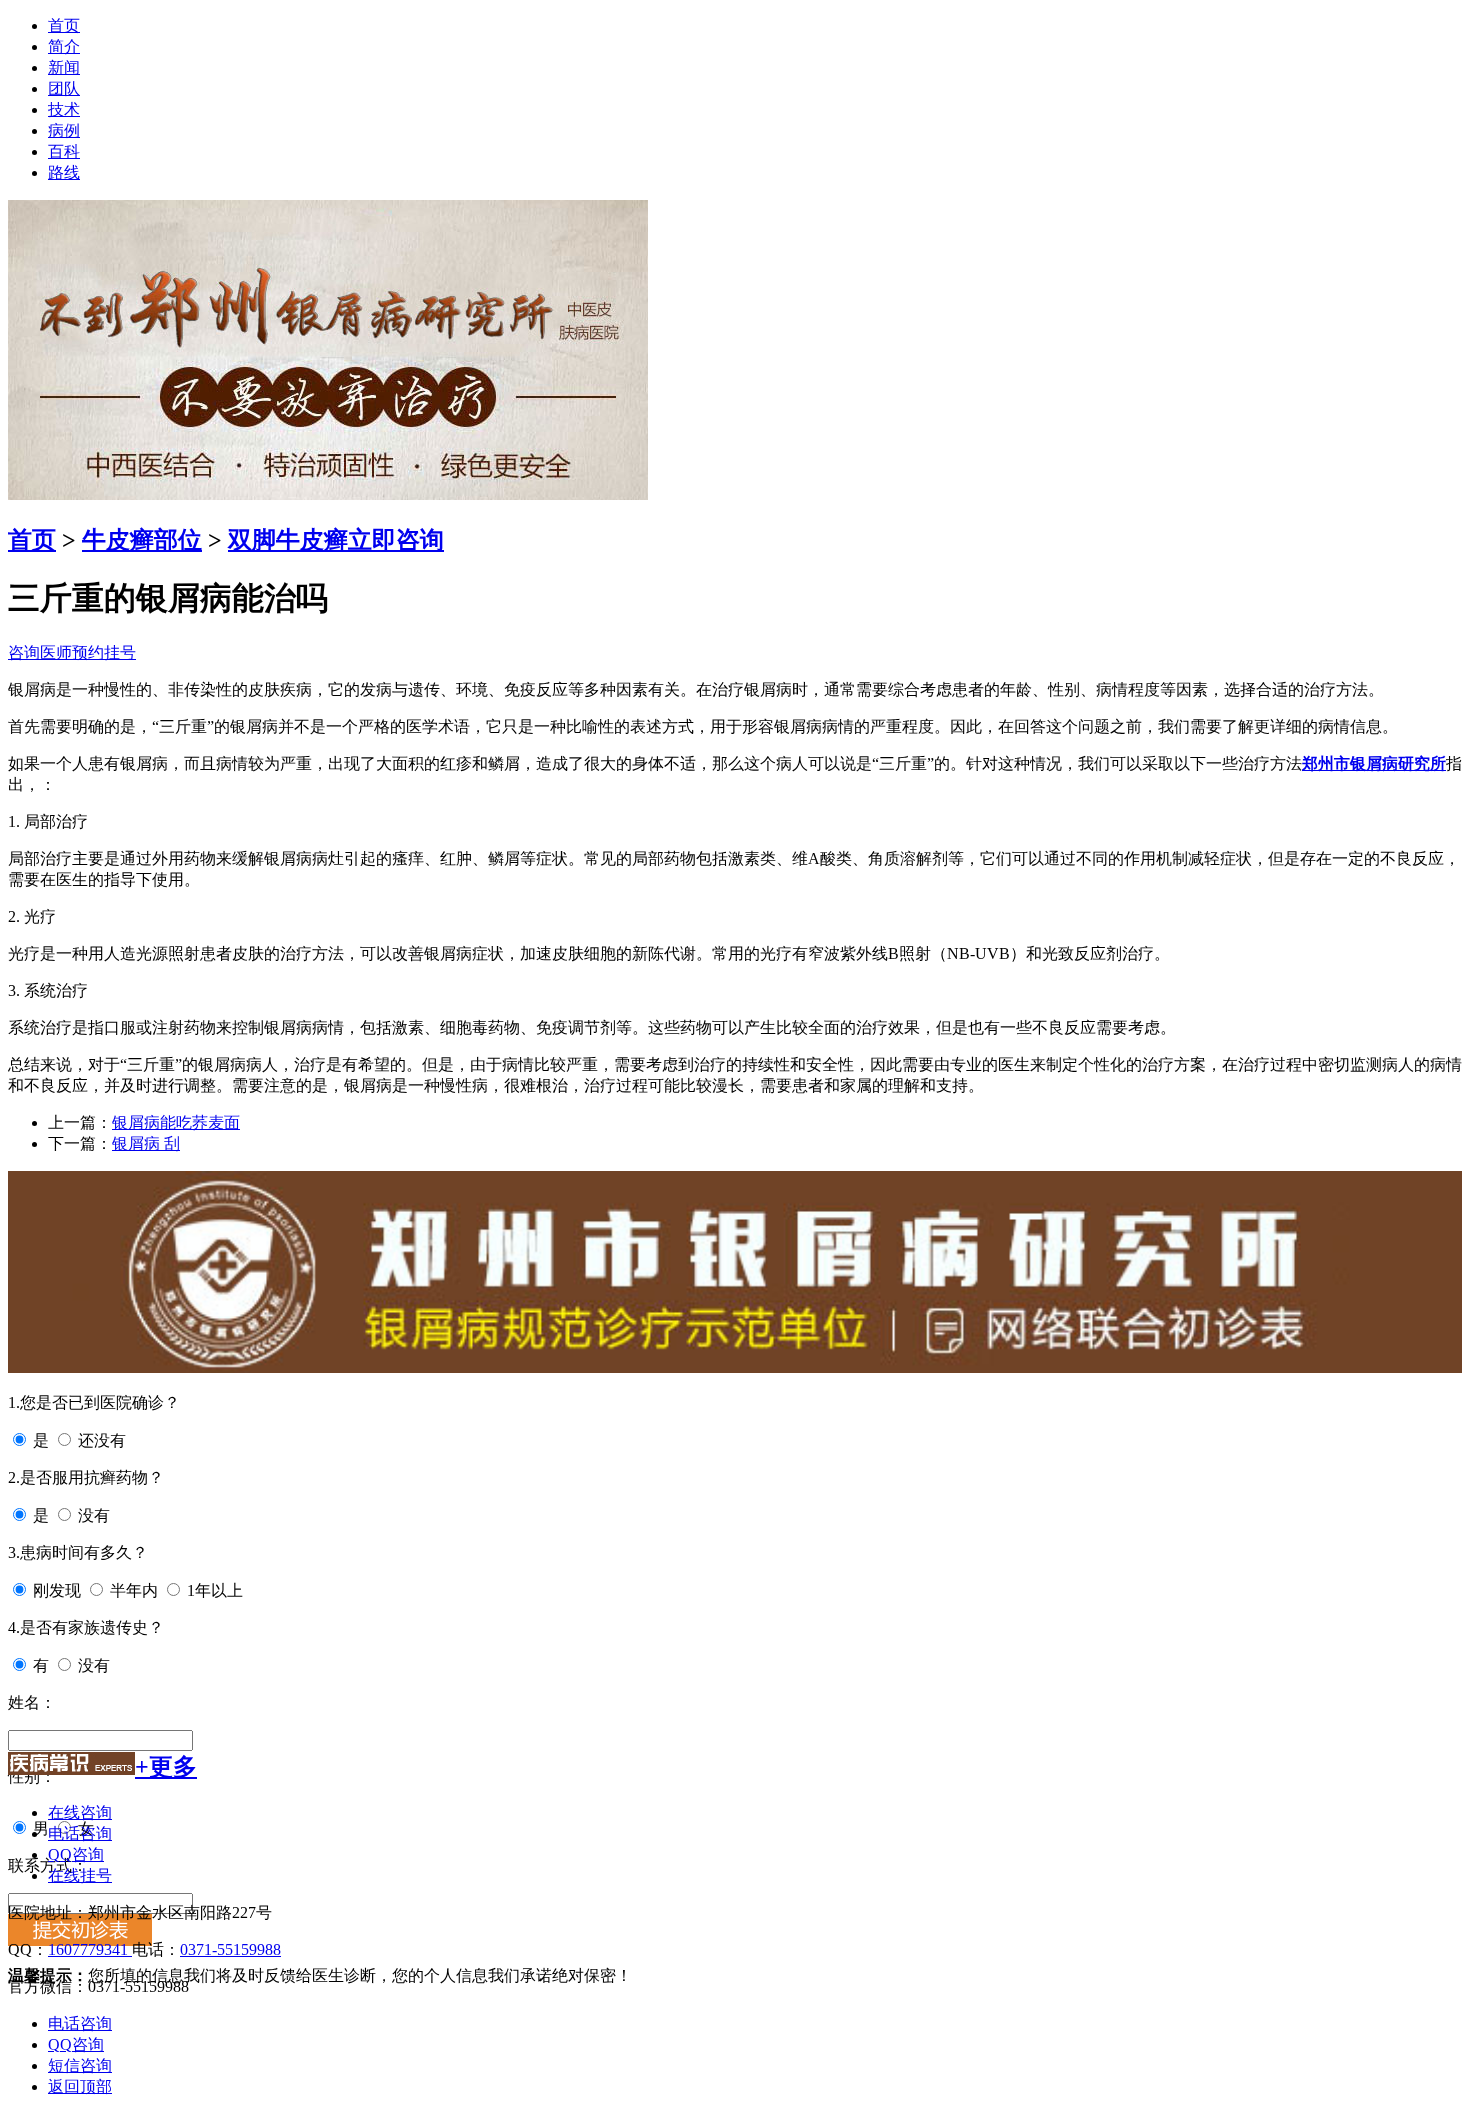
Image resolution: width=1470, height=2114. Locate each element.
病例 (64, 130)
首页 (64, 25)
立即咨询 (396, 540)
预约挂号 (104, 652)
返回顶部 (80, 2086)
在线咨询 (80, 1812)
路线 (64, 172)
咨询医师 (40, 652)
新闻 (64, 67)
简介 (64, 46)
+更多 (166, 1767)
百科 (64, 151)
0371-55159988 (230, 1949)
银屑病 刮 (146, 1143)
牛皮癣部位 (142, 540)
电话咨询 (80, 1833)
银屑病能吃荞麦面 (176, 1122)
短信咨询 (80, 2065)
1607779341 (90, 1949)
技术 (64, 109)
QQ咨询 (76, 1854)
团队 (64, 88)
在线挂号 (80, 1875)
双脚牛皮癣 (288, 540)
